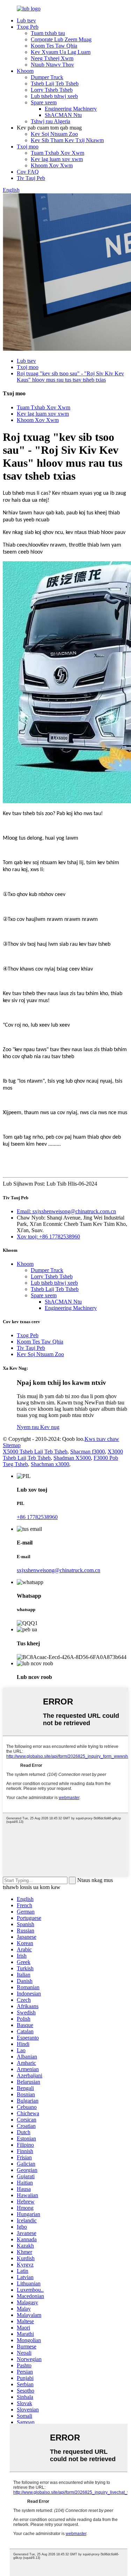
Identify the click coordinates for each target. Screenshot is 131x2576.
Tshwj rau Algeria (50, 121)
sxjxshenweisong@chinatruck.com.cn (59, 1570)
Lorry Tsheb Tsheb (52, 90)
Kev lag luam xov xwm (57, 159)
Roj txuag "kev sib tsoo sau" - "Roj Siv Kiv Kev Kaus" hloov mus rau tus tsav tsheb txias (70, 377)
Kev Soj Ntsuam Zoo (54, 134)
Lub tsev (26, 20)
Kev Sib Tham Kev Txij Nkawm (67, 140)
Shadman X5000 (72, 1458)
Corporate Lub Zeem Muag (61, 39)
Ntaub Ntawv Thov (52, 65)
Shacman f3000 (88, 1452)
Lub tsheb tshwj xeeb (54, 96)
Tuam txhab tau (48, 33)
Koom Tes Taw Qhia (54, 46)
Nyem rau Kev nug (38, 1427)
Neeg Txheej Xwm (52, 58)
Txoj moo (28, 147)
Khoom (25, 71)
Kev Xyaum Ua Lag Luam (61, 52)
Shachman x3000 (50, 1464)
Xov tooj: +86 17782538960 (48, 1237)
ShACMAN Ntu (63, 115)
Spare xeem (44, 102)
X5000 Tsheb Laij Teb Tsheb (35, 1452)
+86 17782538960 (37, 1517)
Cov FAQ (28, 172)
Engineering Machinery (71, 109)
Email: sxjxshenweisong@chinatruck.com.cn (66, 1211)
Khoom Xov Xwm (52, 165)
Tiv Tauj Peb (31, 178)
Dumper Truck (47, 77)
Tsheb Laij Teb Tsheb (55, 84)
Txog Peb (28, 27)
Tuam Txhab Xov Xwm (57, 153)
